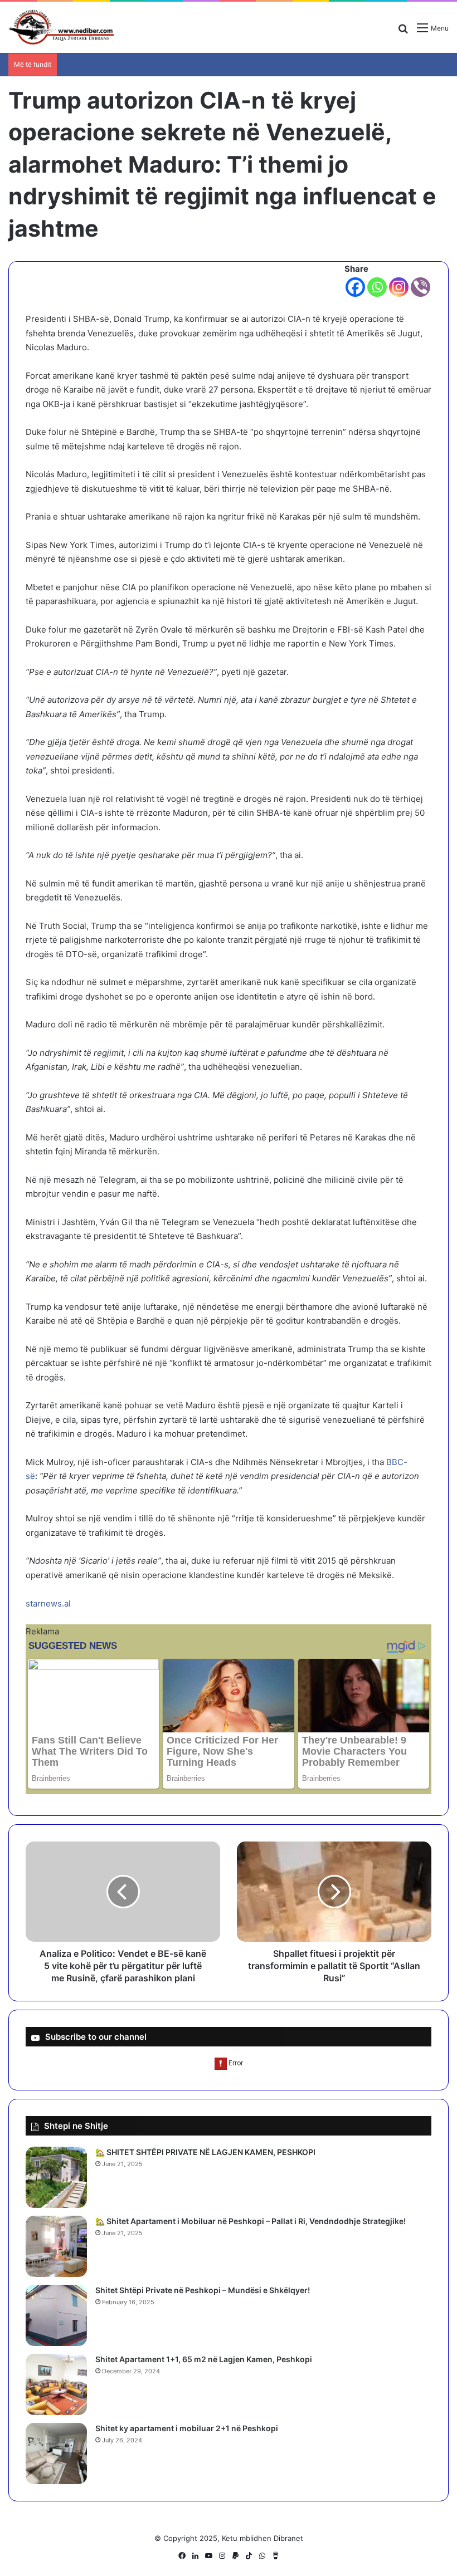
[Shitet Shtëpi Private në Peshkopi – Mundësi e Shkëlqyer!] (56, 2315)
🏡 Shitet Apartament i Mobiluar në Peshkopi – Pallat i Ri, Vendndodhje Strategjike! (251, 2221)
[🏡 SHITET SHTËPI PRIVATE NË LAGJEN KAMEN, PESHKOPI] (56, 2177)
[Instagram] (399, 287)
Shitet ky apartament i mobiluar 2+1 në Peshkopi (187, 2428)
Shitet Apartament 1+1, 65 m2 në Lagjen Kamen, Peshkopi (204, 2359)
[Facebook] (355, 287)
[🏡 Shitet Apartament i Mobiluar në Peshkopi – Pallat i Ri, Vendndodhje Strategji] (56, 2246)
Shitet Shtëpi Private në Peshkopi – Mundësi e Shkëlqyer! (203, 2290)
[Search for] (403, 32)
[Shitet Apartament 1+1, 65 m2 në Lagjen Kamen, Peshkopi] (56, 2384)
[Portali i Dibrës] (61, 27)
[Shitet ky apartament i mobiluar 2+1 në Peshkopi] (56, 2453)
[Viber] (420, 287)
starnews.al (48, 1603)
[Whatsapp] (377, 287)
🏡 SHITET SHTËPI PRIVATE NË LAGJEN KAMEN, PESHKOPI (205, 2152)
